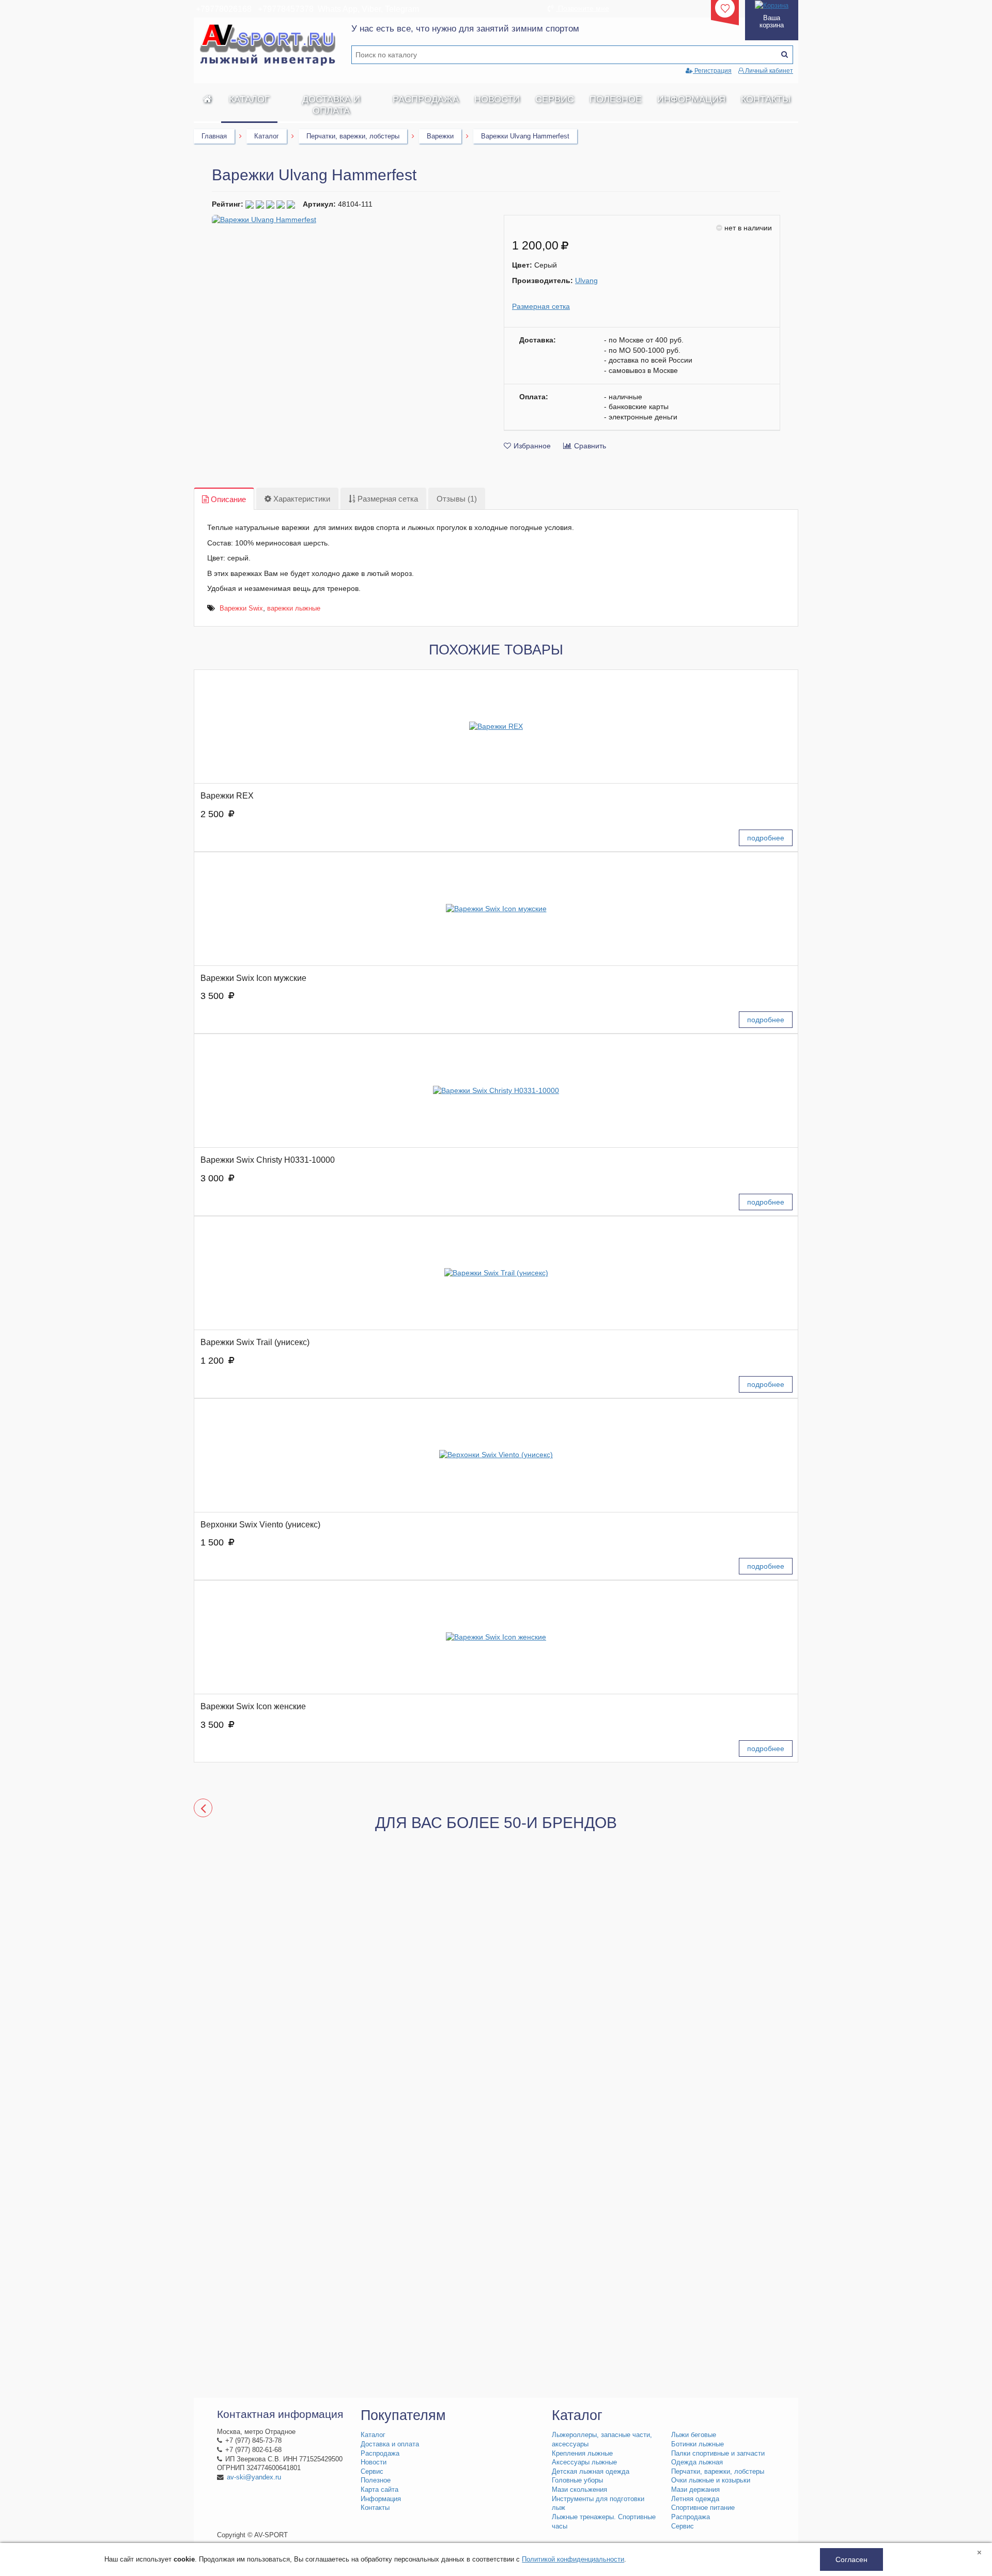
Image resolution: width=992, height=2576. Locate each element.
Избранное (532, 446)
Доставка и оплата (331, 105)
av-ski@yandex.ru (254, 2477)
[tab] (224, 499)
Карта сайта (379, 2490)
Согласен (851, 2559)
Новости (497, 99)
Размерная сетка (541, 306)
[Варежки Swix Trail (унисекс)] (496, 1273)
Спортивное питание (703, 2508)
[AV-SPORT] (207, 99)
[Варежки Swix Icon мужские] (496, 909)
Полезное (616, 99)
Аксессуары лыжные (584, 2462)
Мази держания (695, 2490)
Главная (214, 136)
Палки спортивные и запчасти (718, 2454)
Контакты (766, 99)
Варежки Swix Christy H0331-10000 (268, 1160)
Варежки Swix (241, 608)
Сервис (555, 99)
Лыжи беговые (694, 2435)
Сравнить (590, 446)
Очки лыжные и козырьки (711, 2480)
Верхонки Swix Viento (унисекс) (260, 1525)
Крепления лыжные (582, 2454)
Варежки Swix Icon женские (253, 1706)
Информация (691, 99)
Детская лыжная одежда (591, 2472)
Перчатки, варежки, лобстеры (353, 136)
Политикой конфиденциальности (573, 2559)
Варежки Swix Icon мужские (253, 978)
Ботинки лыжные (698, 2444)
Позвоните (583, 8)
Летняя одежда (695, 2499)
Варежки (440, 136)
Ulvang (586, 280)
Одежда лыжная (697, 2462)
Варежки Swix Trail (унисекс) (255, 1342)
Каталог (249, 99)
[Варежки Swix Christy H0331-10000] (496, 1091)
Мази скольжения (579, 2490)
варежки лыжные (294, 608)
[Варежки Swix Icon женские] (496, 1637)
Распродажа (426, 99)
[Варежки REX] (496, 727)
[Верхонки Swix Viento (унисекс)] (496, 1455)
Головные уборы (577, 2480)
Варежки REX (227, 796)
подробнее (766, 838)
